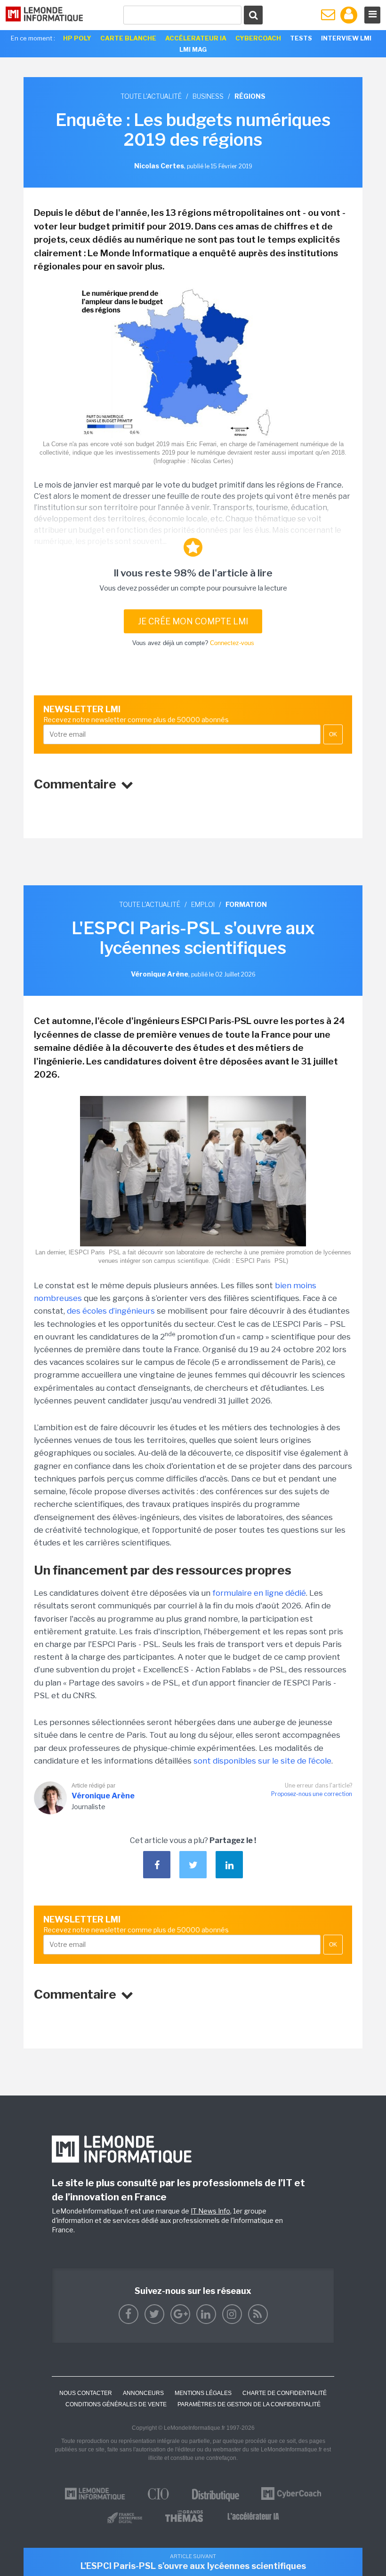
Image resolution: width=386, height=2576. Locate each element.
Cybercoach (258, 38)
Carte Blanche (128, 38)
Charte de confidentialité (285, 2393)
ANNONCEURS (143, 2393)
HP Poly (77, 38)
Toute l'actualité (151, 96)
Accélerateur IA (196, 38)
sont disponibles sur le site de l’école (262, 1761)
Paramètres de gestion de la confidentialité (249, 2404)
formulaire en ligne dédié (259, 1593)
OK (333, 734)
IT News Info (210, 2211)
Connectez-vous (232, 643)
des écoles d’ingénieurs (111, 1311)
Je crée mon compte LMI (193, 621)
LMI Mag (193, 49)
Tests (301, 38)
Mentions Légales (203, 2393)
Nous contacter (86, 2393)
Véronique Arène (103, 1796)
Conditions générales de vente (116, 2404)
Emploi (203, 904)
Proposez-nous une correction (312, 1794)
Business (208, 96)
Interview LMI (346, 38)
